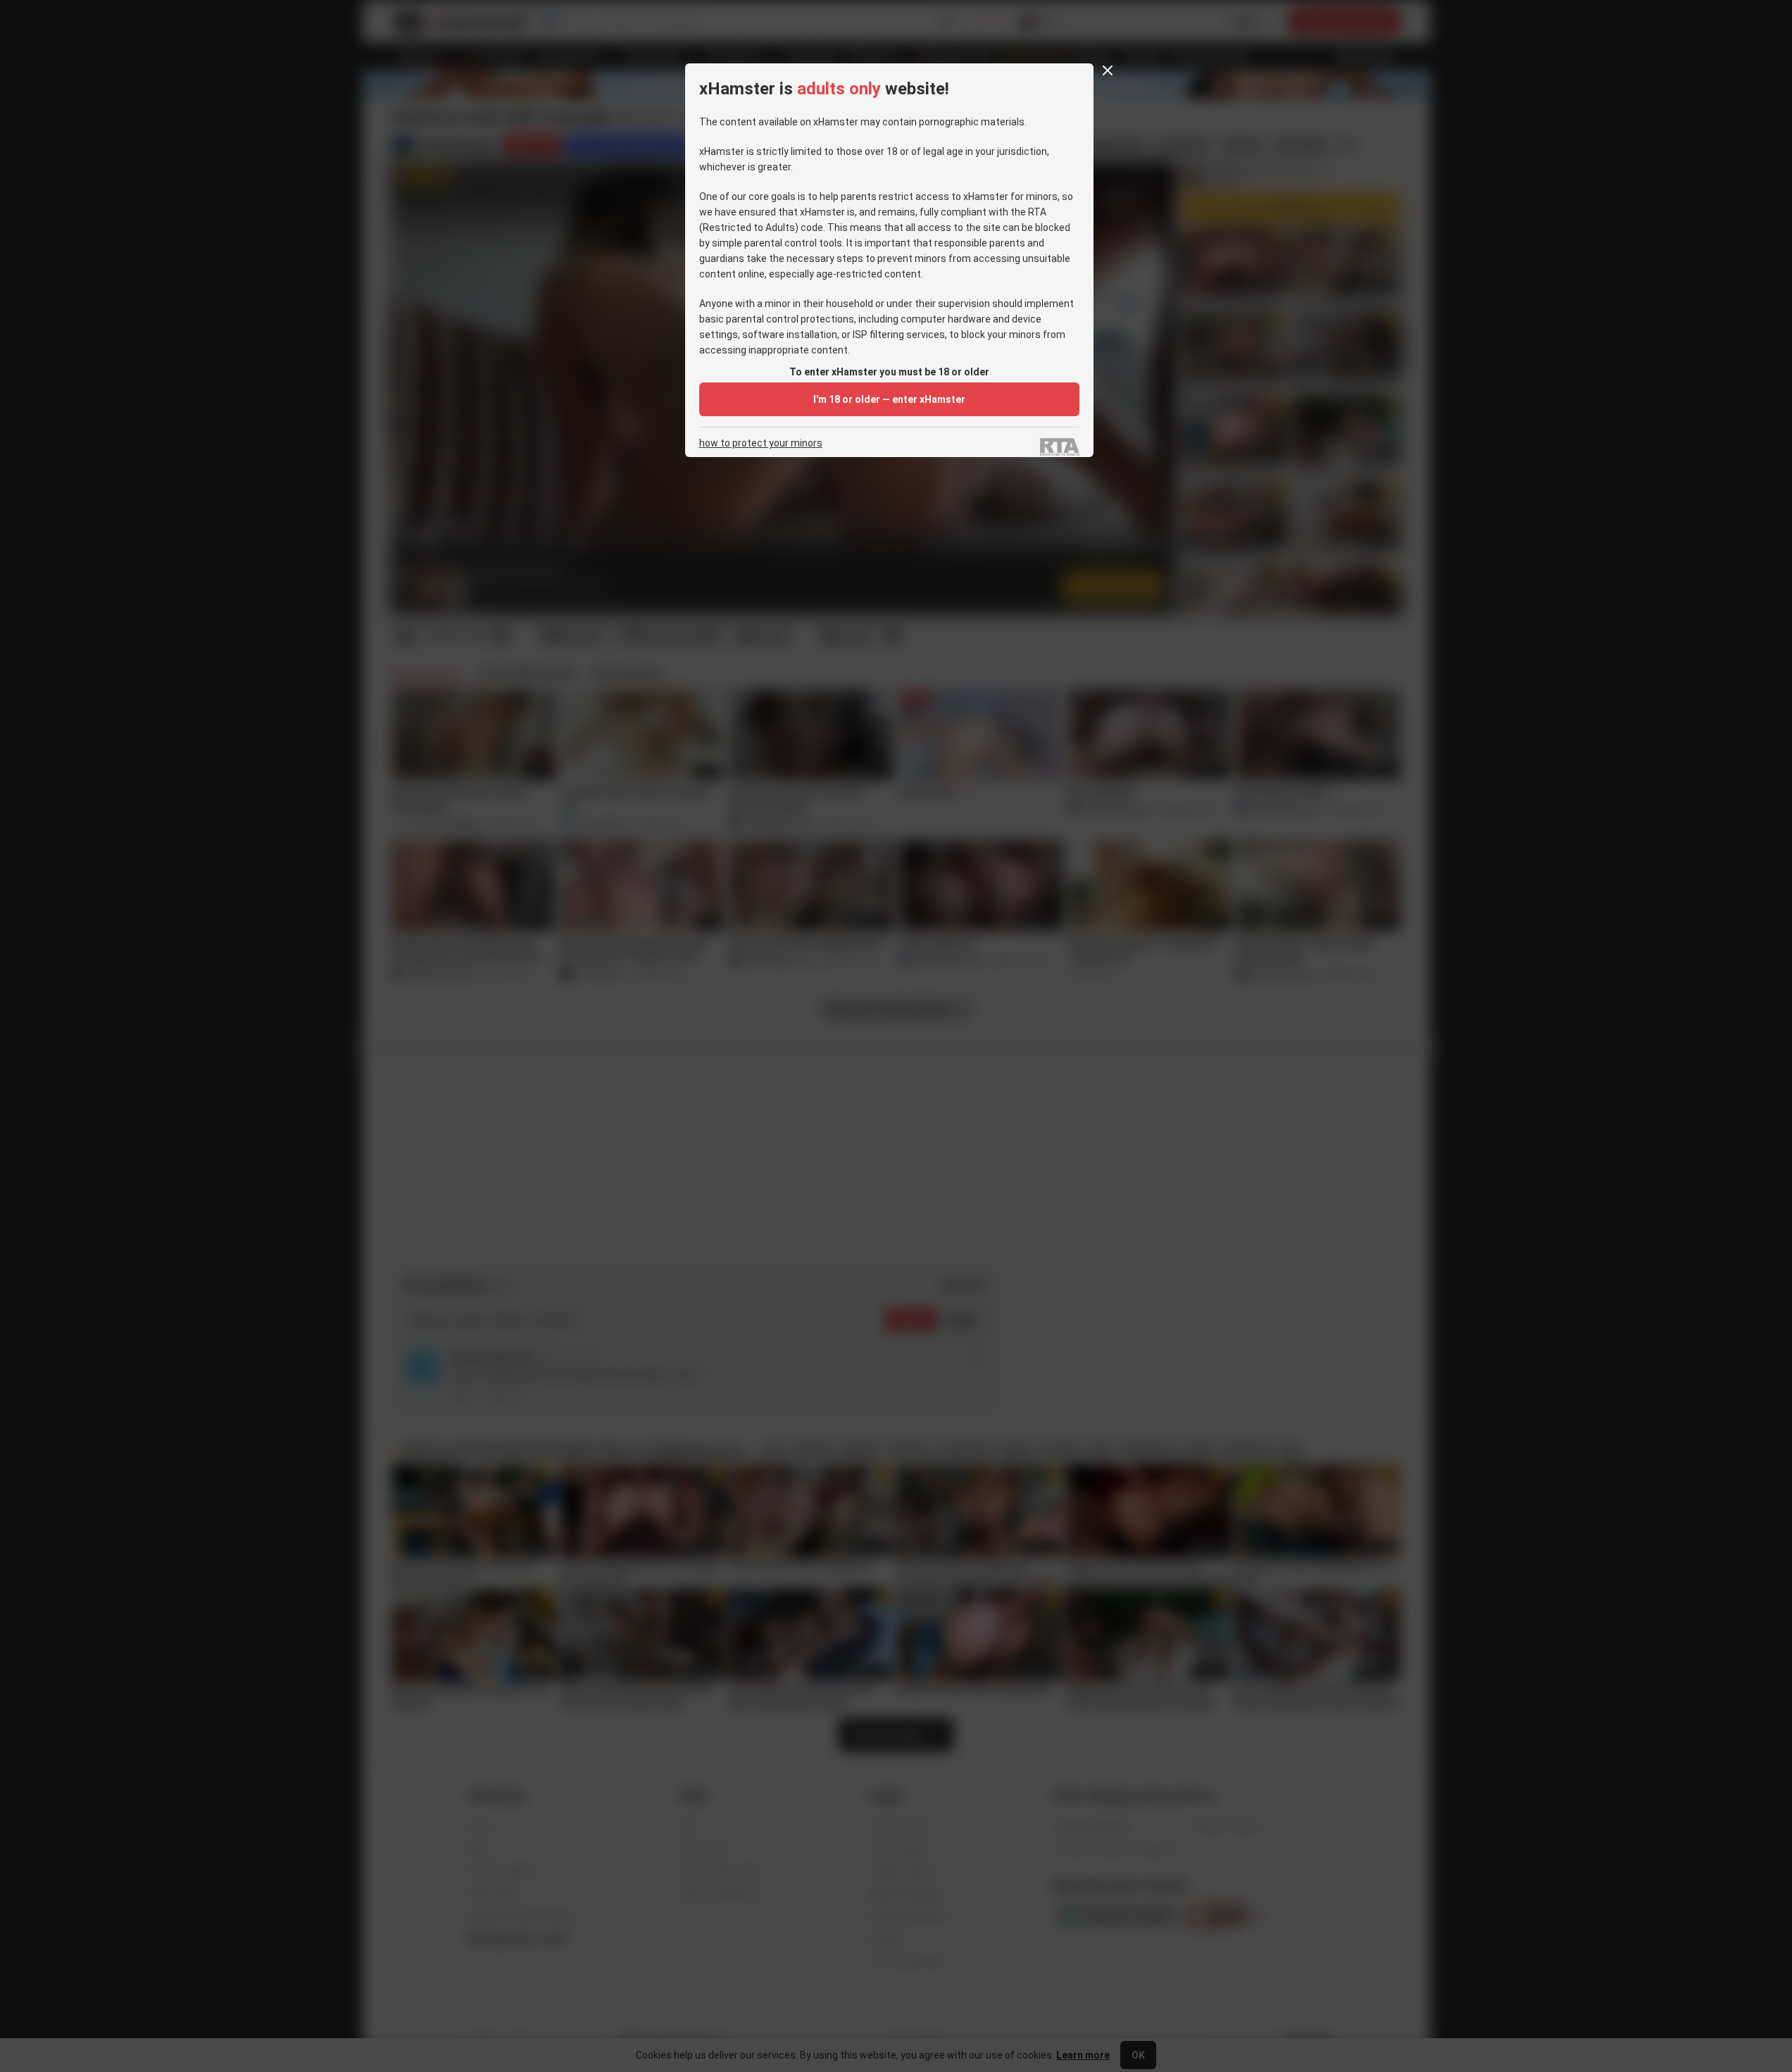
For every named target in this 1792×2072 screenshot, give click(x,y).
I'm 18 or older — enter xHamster (889, 399)
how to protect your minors (761, 443)
